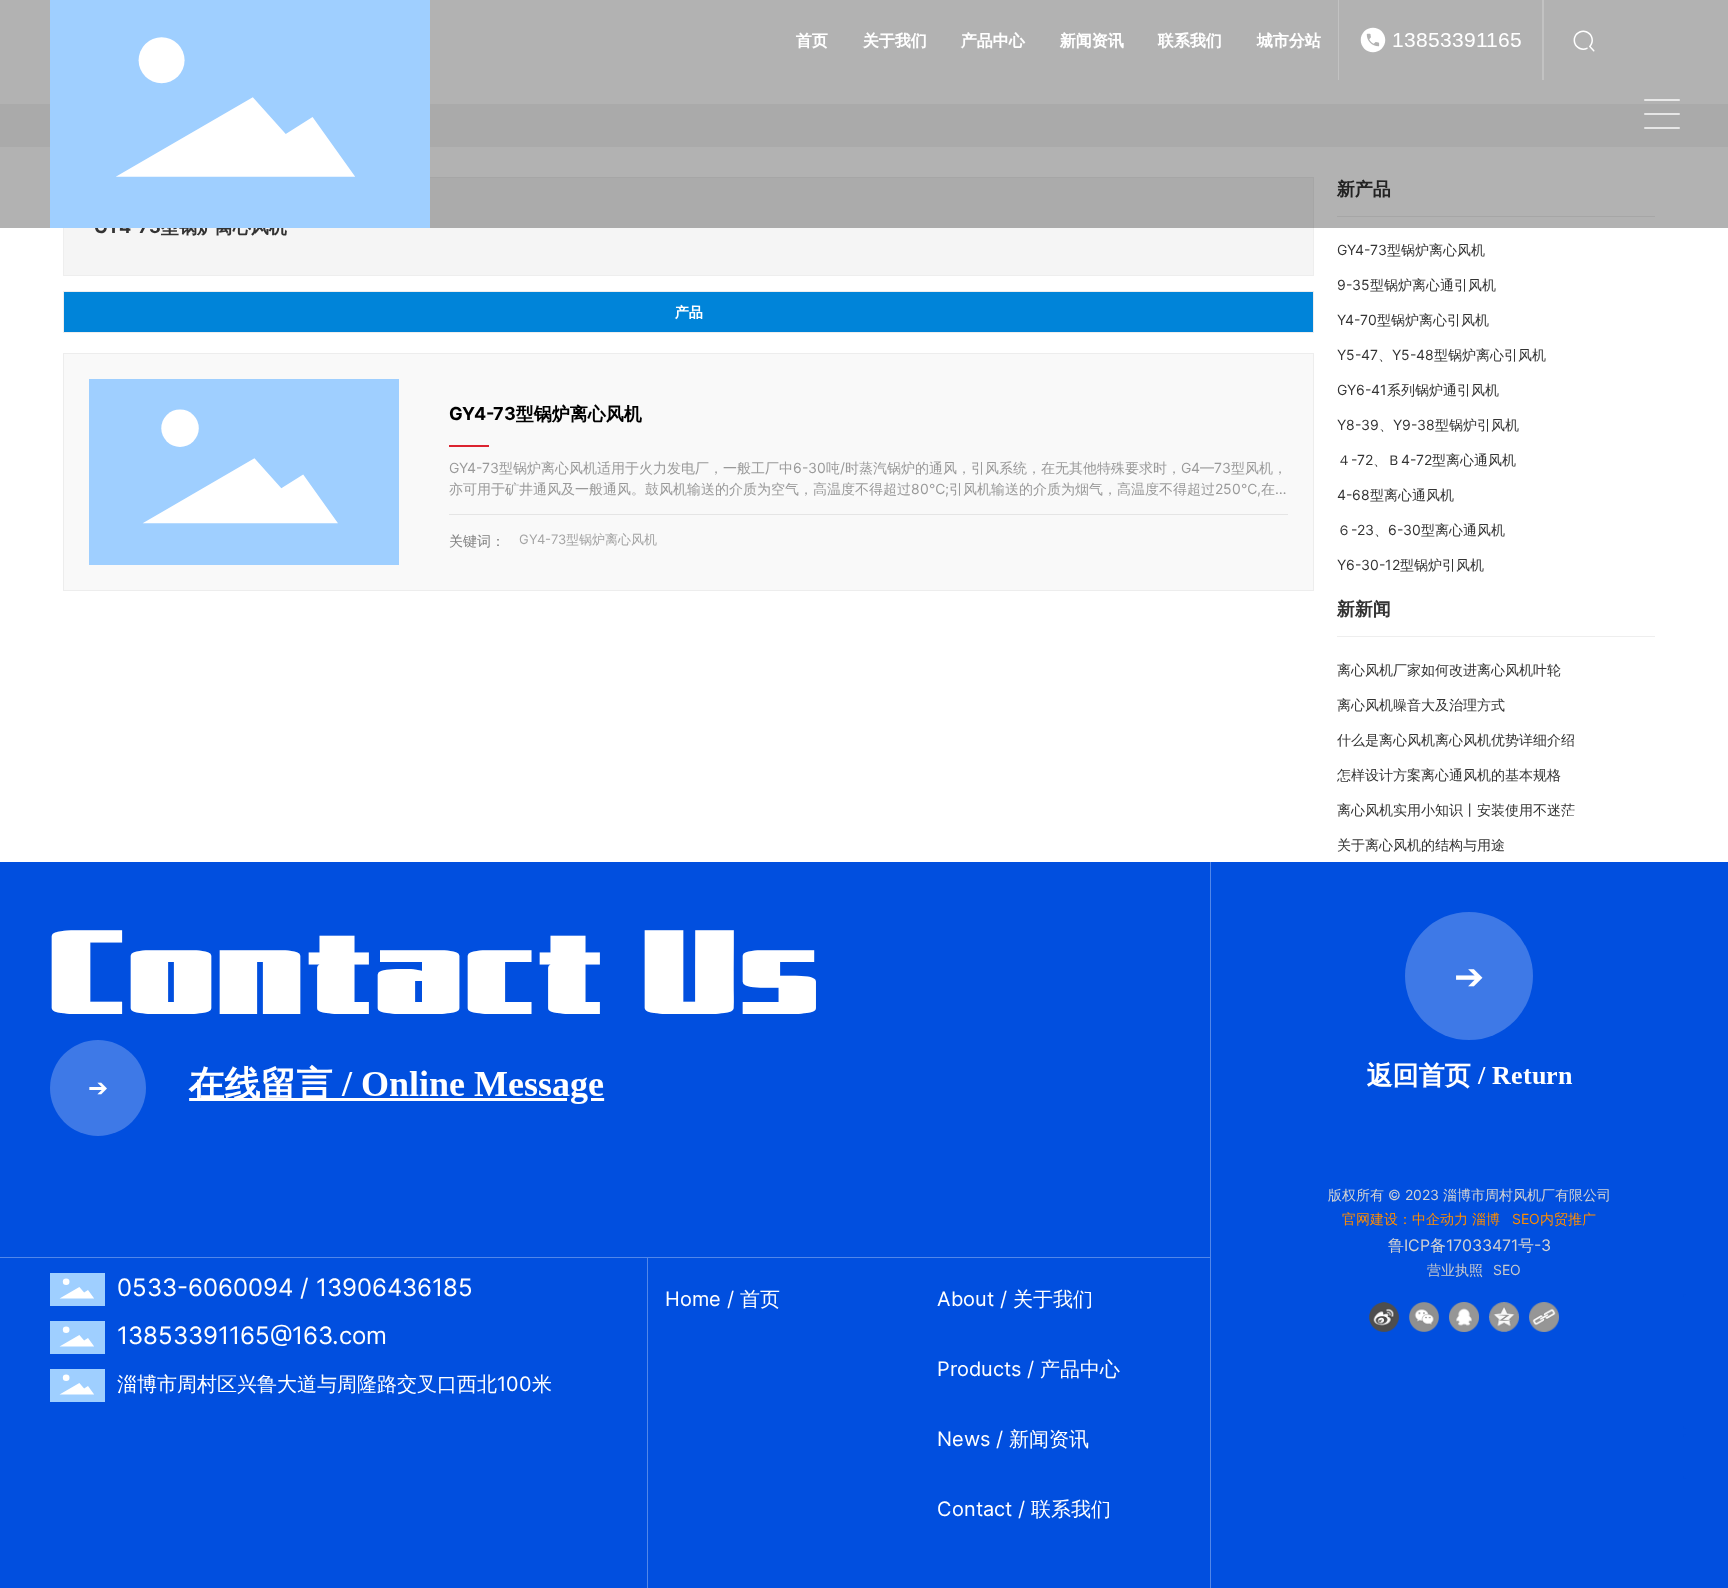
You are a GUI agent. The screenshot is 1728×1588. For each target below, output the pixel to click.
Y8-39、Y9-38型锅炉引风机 (1428, 424)
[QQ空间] (1504, 1317)
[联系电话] (1705, 1361)
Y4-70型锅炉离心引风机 (1413, 319)
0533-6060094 (205, 1287)
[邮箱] (1705, 1316)
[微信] (1424, 1317)
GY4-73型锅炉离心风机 (545, 413)
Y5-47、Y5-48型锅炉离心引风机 (1441, 354)
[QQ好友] (1464, 1317)
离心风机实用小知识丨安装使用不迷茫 (1456, 809)
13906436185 (394, 1287)
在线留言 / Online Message (396, 1084)
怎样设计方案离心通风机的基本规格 (1449, 774)
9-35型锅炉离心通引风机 (1416, 284)
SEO (1507, 1269)
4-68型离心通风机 (1395, 494)
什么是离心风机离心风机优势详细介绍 (1456, 739)
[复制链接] (1544, 1317)
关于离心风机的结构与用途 (1421, 844)
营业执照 (1455, 1269)
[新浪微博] (1384, 1317)
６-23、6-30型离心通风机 (1421, 529)
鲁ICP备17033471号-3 (1469, 1245)
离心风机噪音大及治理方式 (1421, 704)
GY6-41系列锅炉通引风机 (1418, 389)
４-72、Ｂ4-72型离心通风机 (1426, 459)
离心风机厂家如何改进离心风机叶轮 (1449, 669)
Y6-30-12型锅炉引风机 (1410, 564)
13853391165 (1457, 39)
